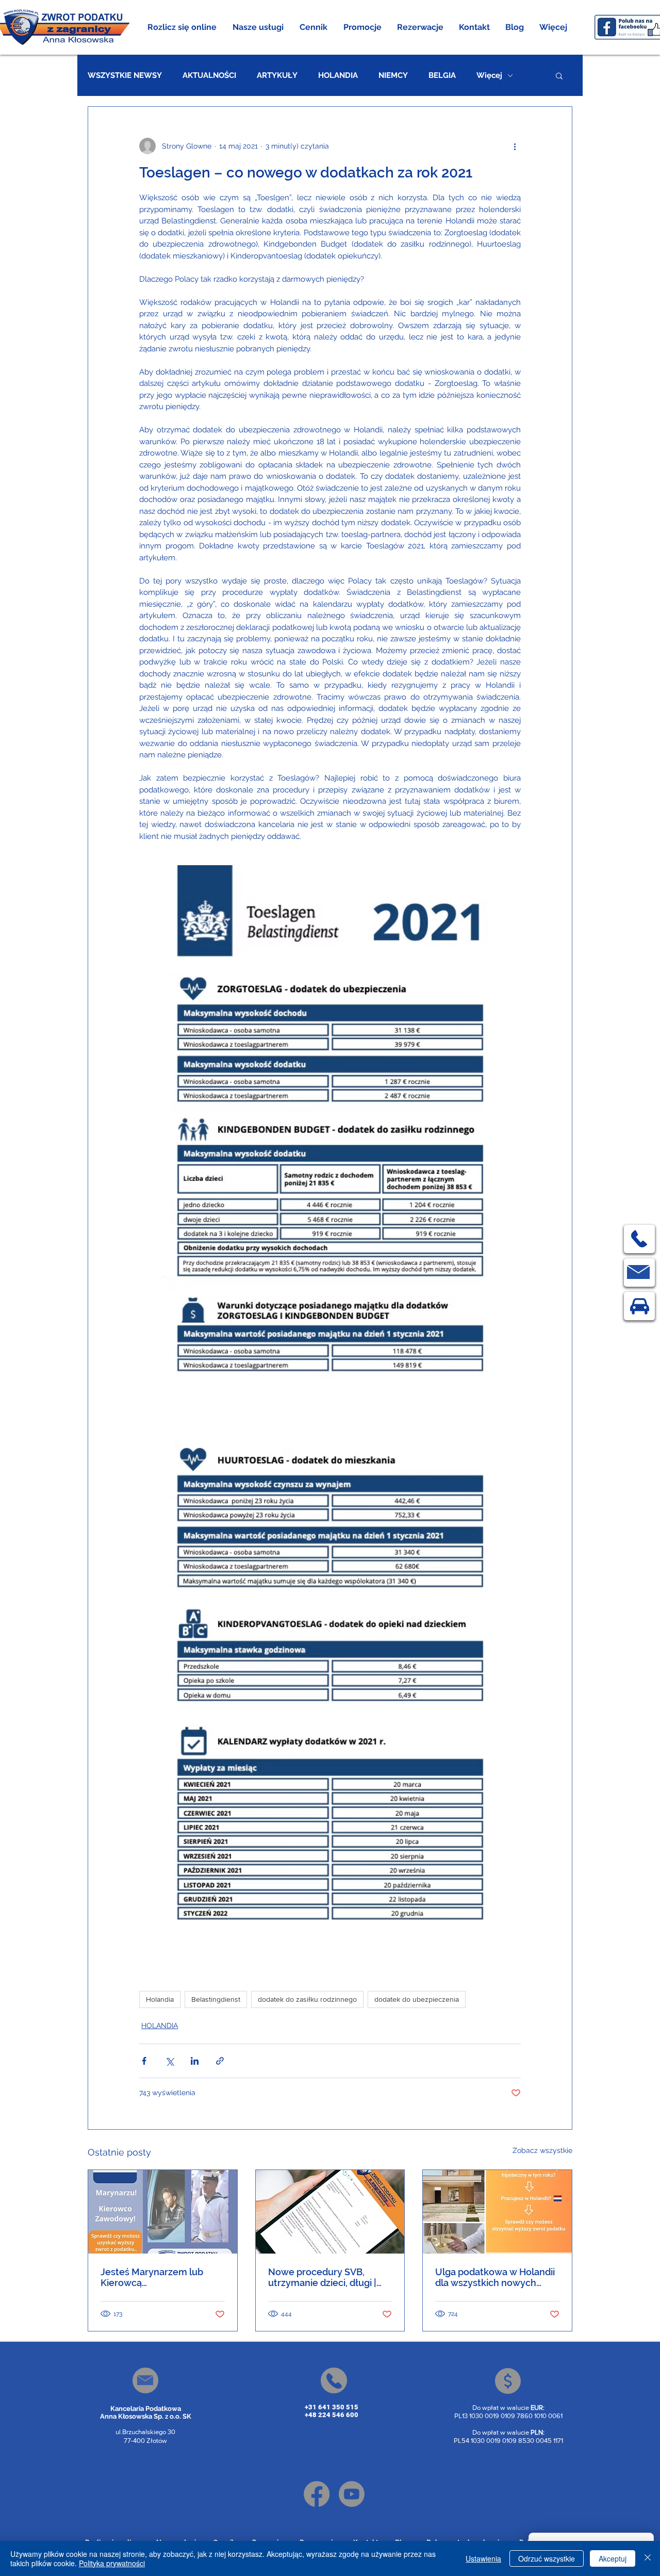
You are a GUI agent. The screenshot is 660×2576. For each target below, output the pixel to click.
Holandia (160, 1999)
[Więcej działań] (515, 146)
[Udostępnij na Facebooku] (144, 2061)
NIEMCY (393, 75)
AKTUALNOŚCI (209, 75)
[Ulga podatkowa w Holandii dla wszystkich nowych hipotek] (497, 2212)
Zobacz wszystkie (542, 2150)
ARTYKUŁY (277, 75)
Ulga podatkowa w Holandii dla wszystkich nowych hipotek (495, 2277)
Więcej (489, 75)
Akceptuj (613, 2558)
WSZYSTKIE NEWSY (125, 75)
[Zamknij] (648, 2558)
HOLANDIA (338, 75)
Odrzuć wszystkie (547, 2558)
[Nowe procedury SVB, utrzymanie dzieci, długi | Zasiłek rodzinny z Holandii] (330, 2212)
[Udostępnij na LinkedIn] (195, 2061)
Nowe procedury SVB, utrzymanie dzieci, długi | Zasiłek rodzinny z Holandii (326, 2277)
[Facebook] (317, 2494)
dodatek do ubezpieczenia (417, 1999)
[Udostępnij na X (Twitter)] (169, 2061)
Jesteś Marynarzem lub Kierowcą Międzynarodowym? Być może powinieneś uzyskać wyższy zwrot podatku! (158, 2277)
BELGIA (442, 75)
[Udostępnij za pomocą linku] (220, 2061)
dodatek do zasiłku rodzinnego (307, 1999)
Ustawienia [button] (483, 2558)
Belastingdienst (216, 1999)
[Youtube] (352, 2494)
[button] (258, 27)
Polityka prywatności (112, 2563)
